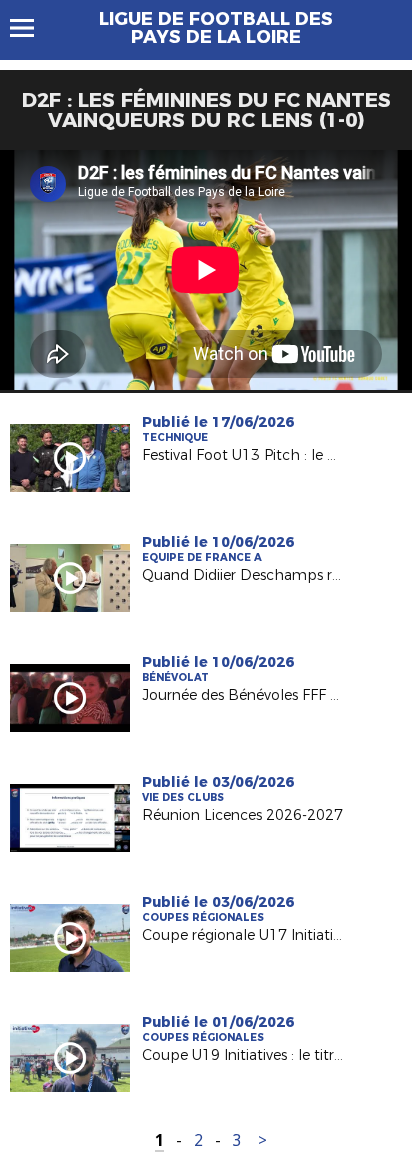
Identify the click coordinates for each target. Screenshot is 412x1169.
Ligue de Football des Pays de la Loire (216, 28)
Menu (31, 28)
